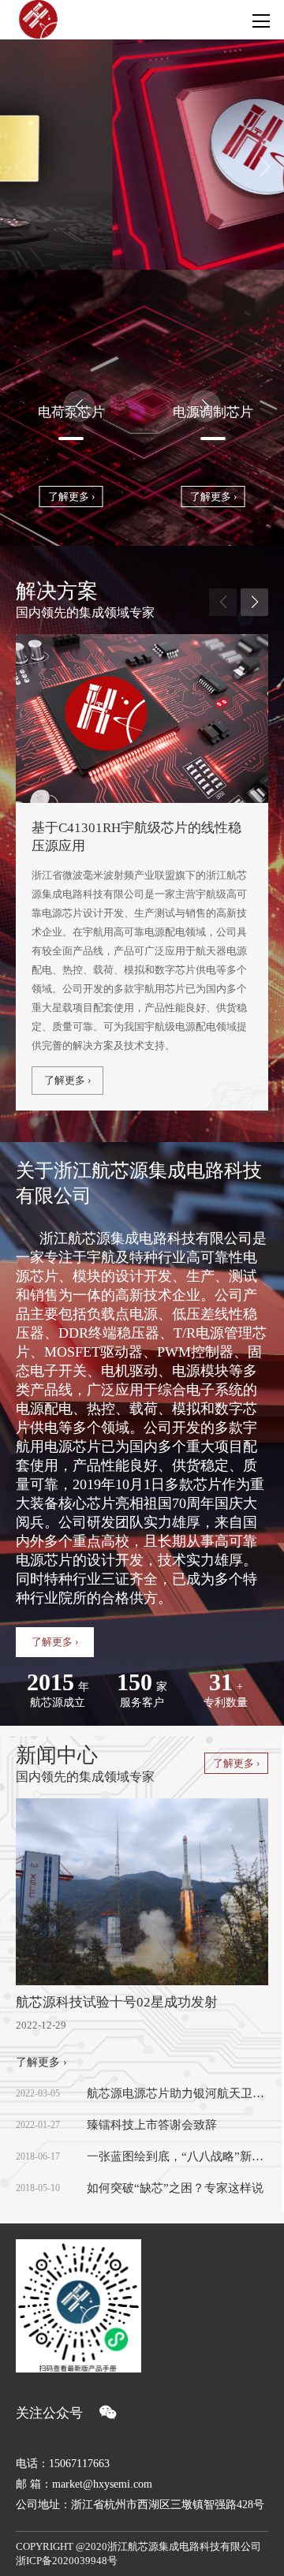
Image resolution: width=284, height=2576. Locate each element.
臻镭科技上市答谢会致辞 (152, 2125)
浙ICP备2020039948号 (67, 2561)
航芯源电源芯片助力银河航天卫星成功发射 (177, 2093)
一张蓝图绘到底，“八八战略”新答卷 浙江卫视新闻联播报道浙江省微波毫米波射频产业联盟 (177, 2156)
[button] (264, 166)
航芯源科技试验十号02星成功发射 (117, 2002)
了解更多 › (71, 497)
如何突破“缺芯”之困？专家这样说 (175, 2188)
